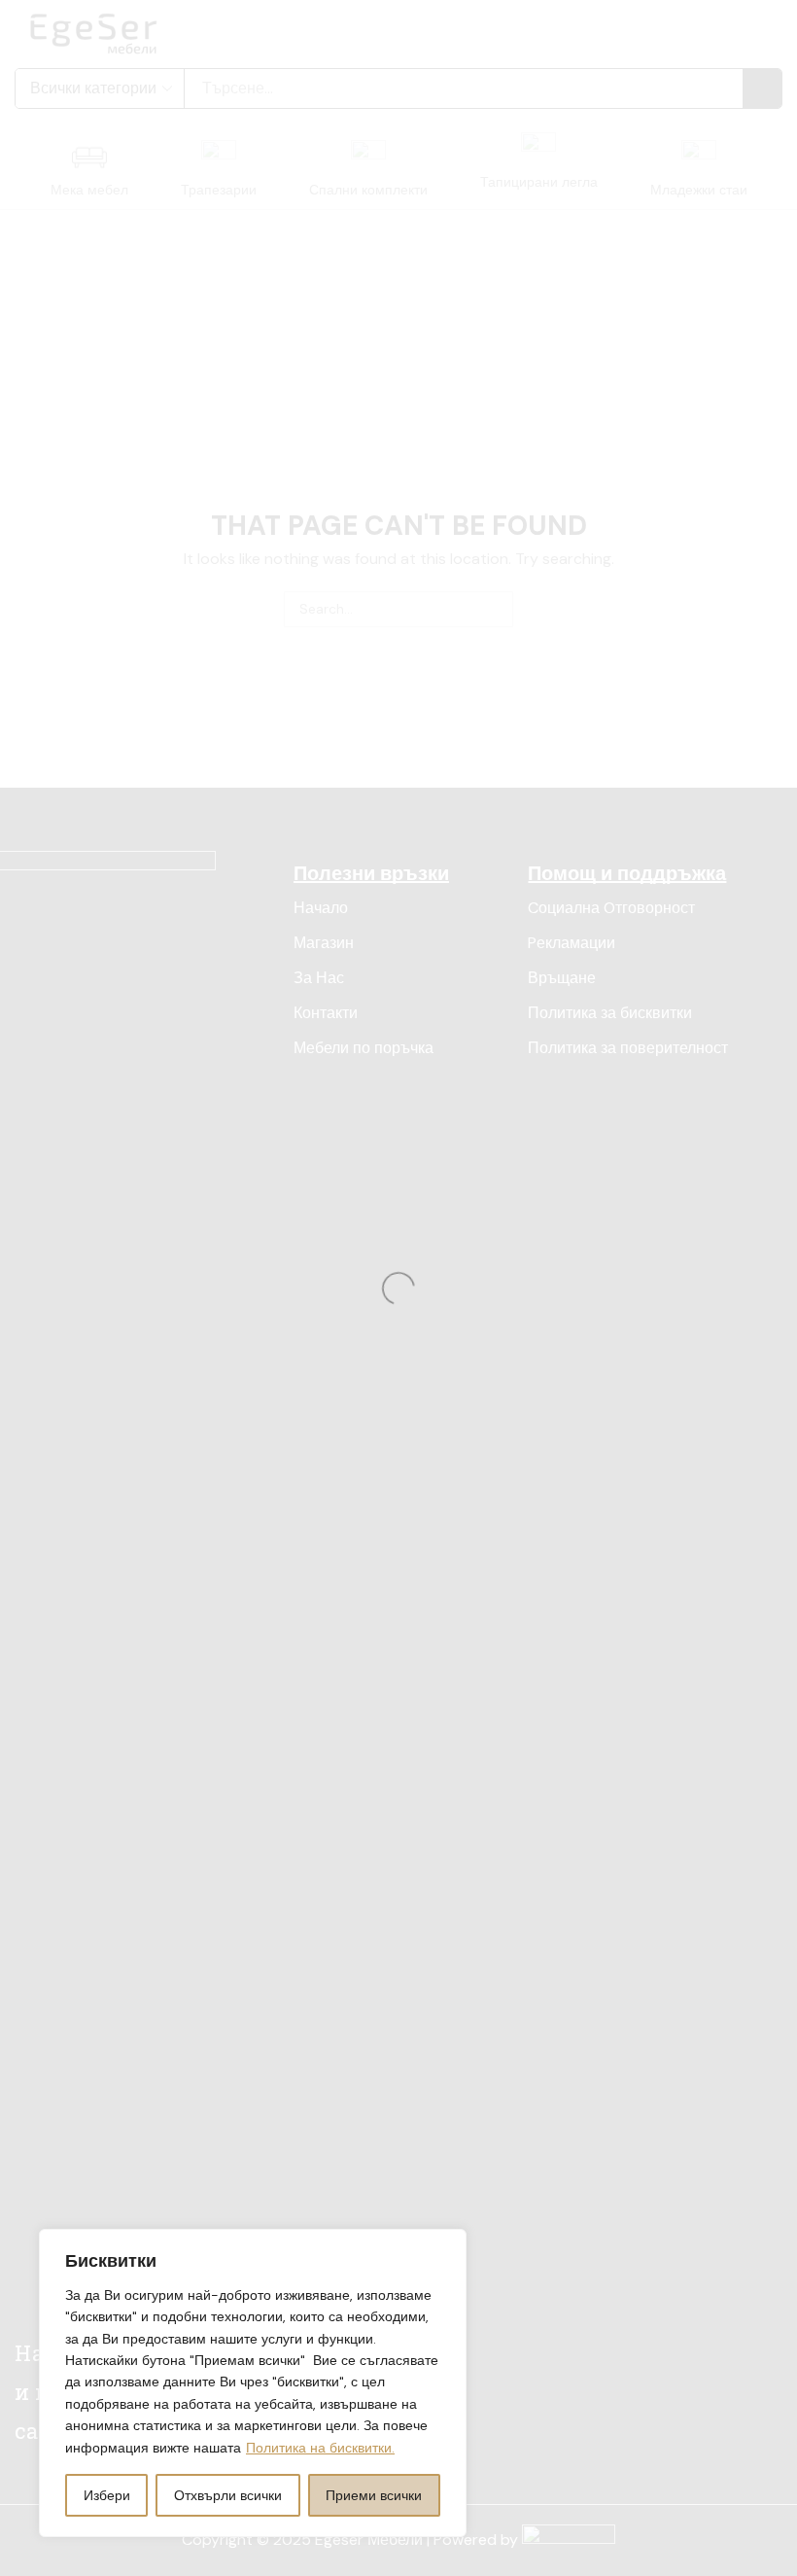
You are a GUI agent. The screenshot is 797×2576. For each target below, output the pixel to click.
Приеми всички (374, 2495)
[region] (253, 2383)
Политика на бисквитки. (320, 2448)
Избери (107, 2495)
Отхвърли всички (228, 2495)
